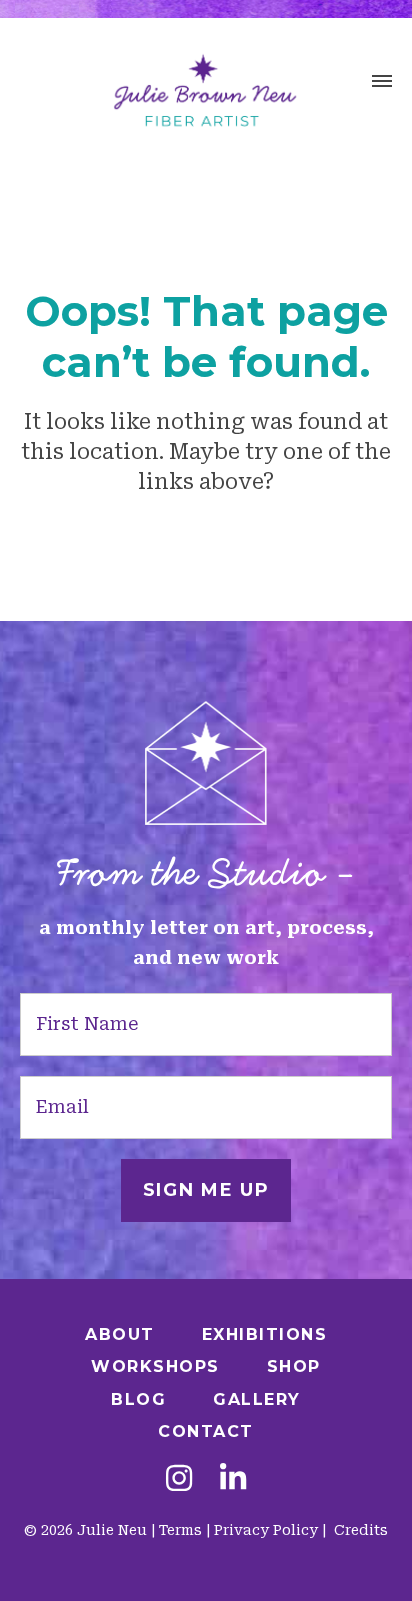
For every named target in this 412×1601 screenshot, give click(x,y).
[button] (382, 84)
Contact (206, 1431)
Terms (180, 1530)
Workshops (155, 1366)
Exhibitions (265, 1334)
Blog (138, 1399)
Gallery (257, 1399)
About (120, 1334)
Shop (294, 1366)
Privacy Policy (266, 1530)
